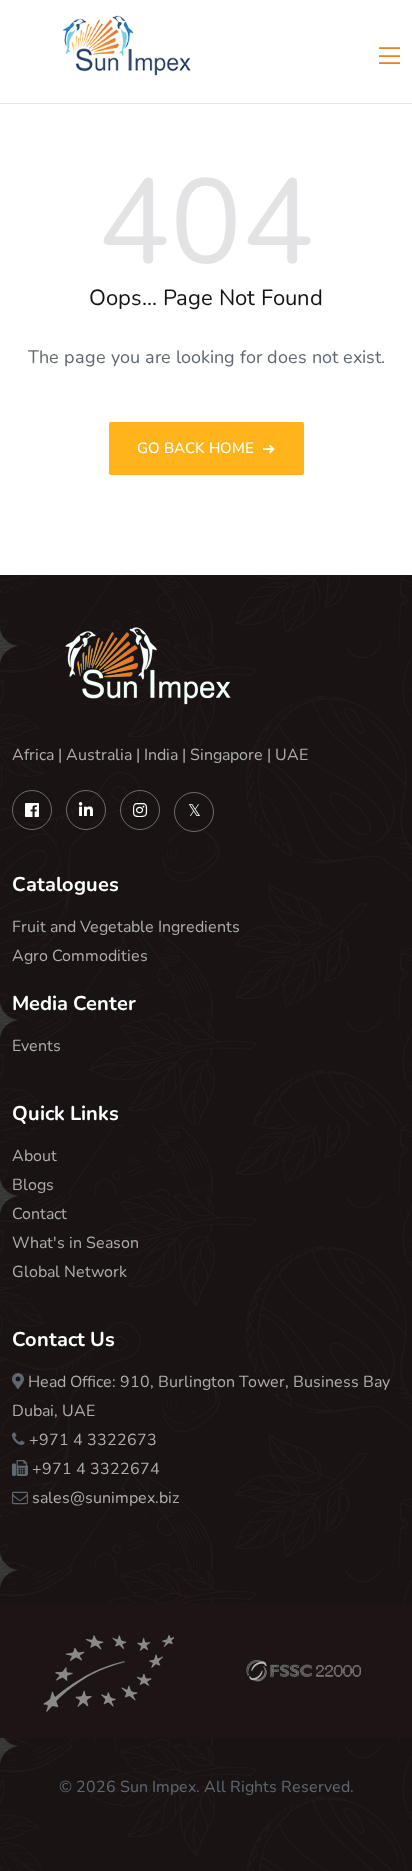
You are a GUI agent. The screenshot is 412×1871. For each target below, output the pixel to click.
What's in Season (75, 1243)
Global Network (69, 1272)
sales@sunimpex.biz (105, 1498)
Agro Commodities (80, 956)
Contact (39, 1214)
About (34, 1156)
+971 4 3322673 (93, 1440)
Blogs (33, 1185)
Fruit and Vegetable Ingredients (126, 927)
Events (36, 1046)
